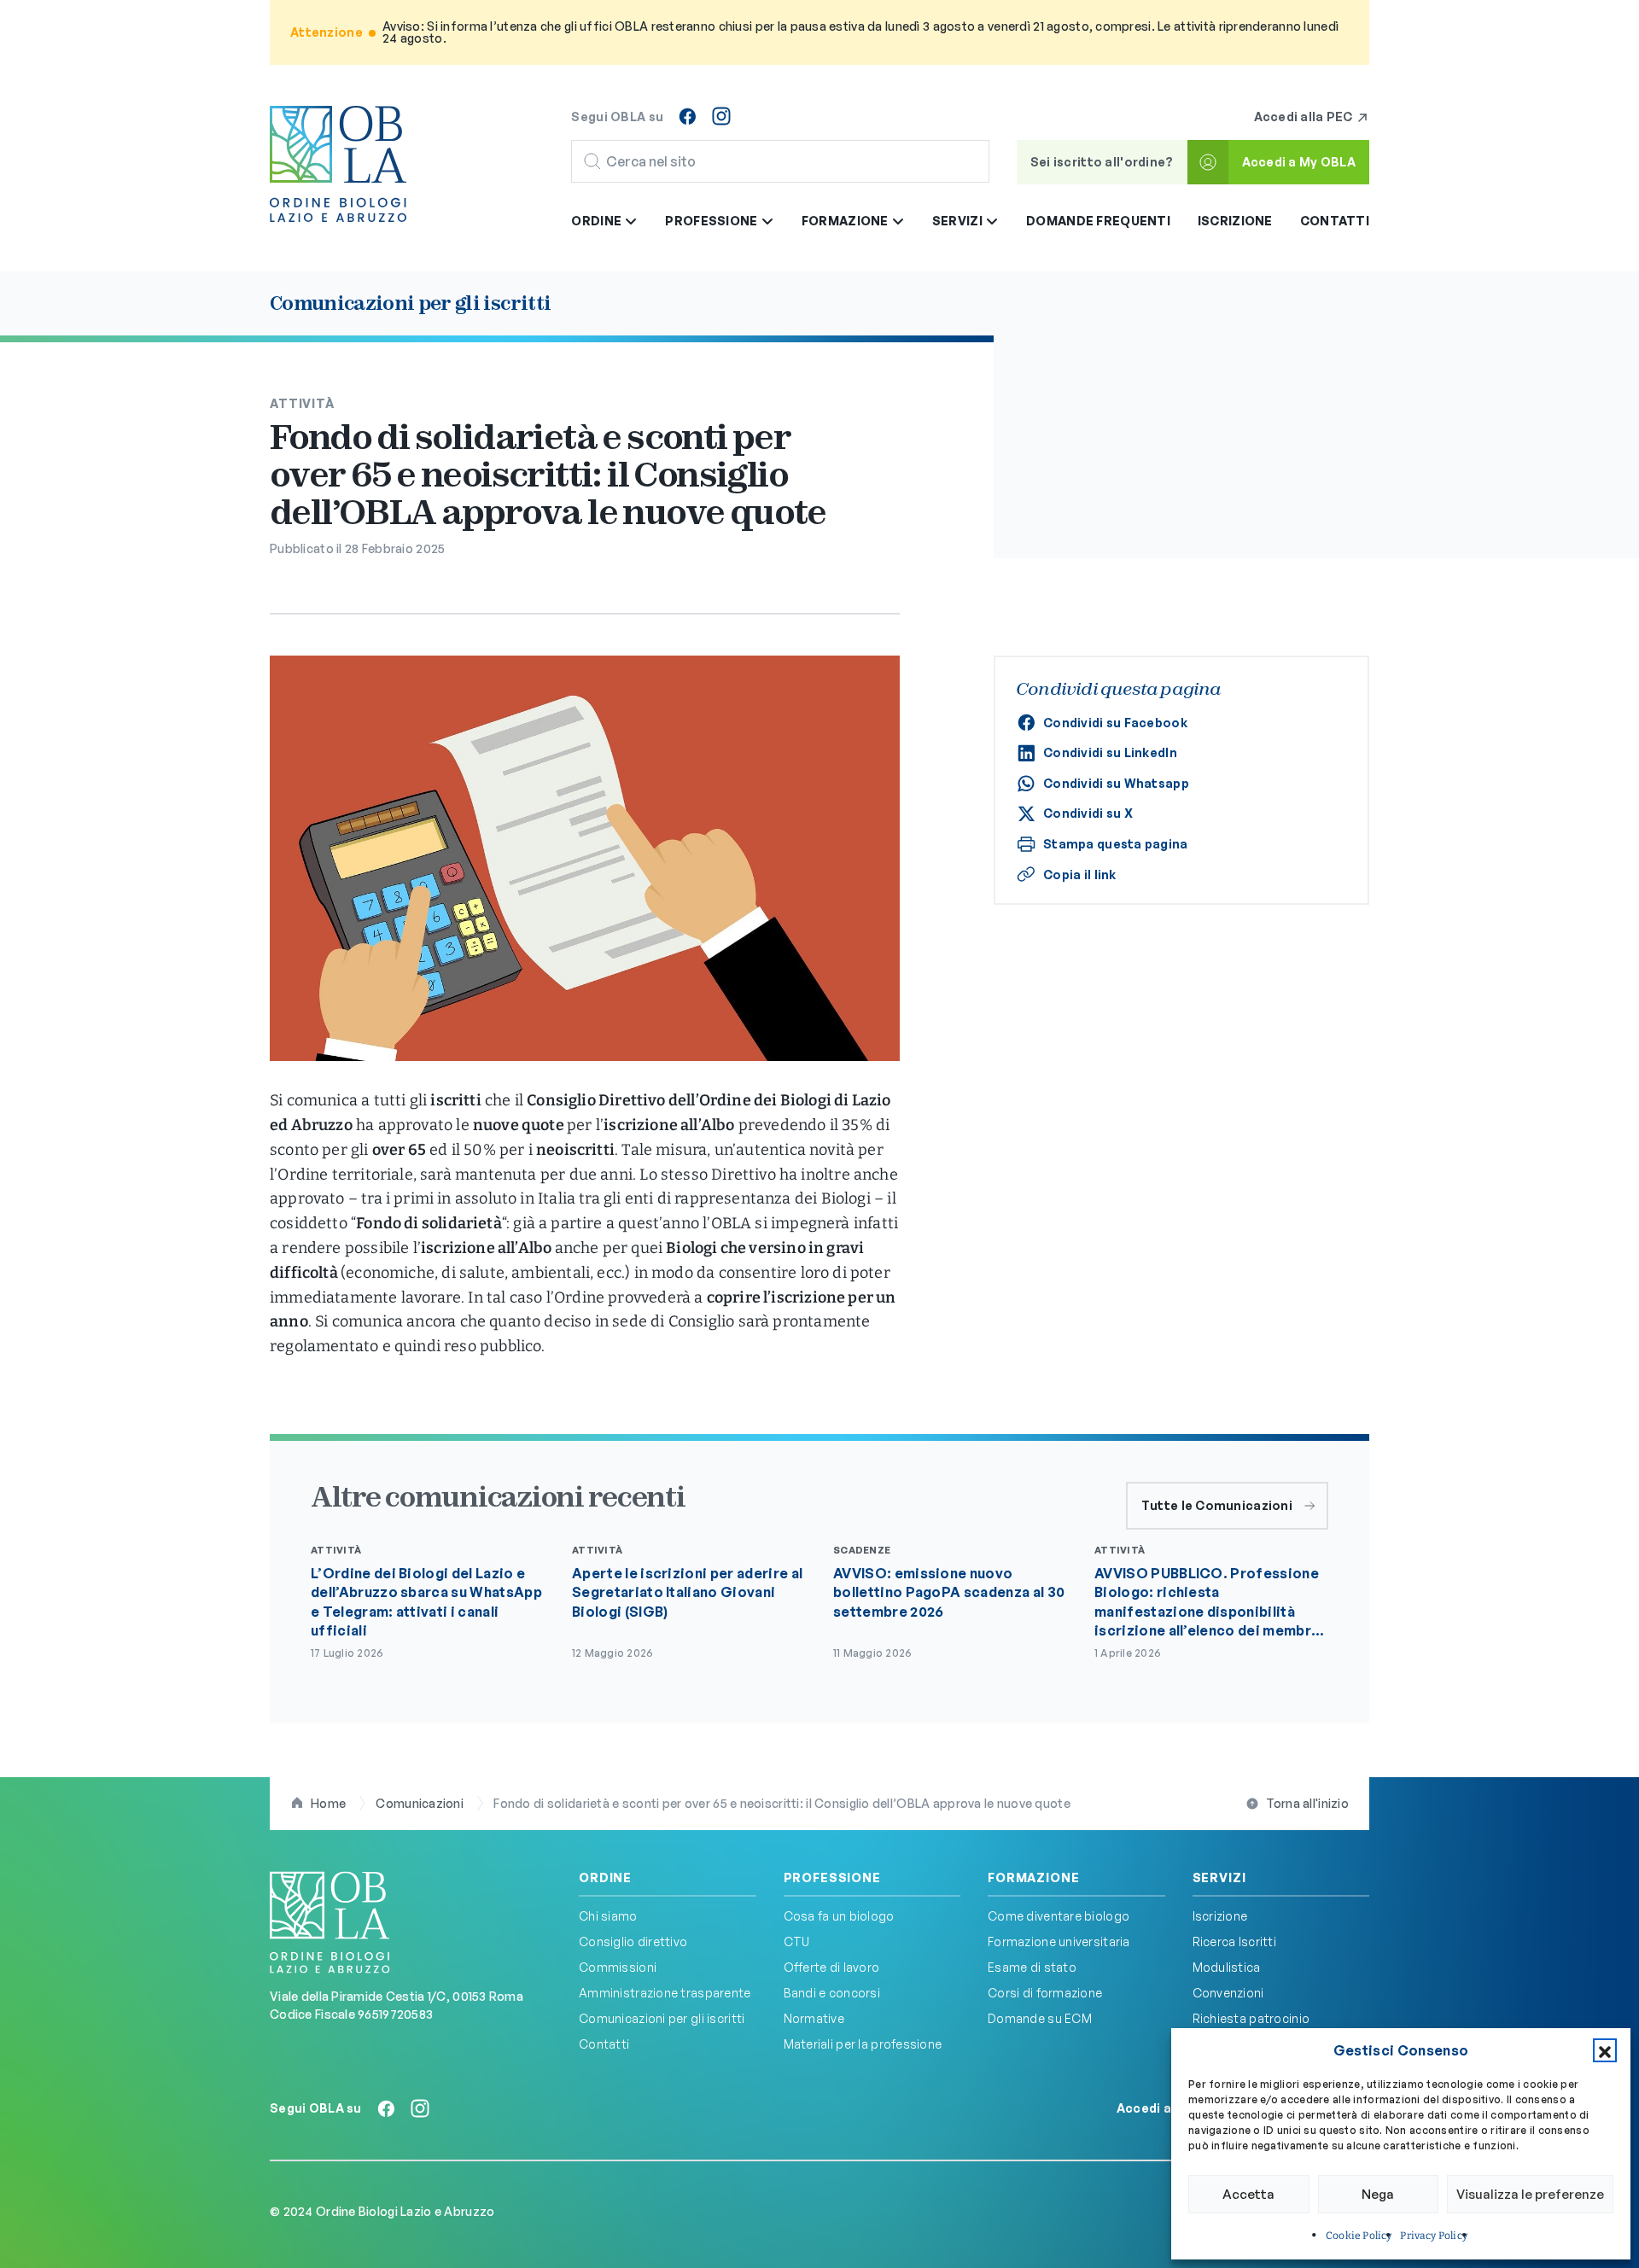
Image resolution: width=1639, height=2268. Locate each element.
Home (328, 1803)
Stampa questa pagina (1116, 844)
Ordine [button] (598, 221)
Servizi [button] (959, 221)
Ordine (605, 1878)
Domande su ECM (1040, 2018)
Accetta (1248, 2194)
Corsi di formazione (1045, 1993)
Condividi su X (1088, 813)
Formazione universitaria (1059, 1942)
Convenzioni (1228, 1993)
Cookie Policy (1359, 2236)
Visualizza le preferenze (1530, 2194)
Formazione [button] (846, 221)
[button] (1605, 2050)
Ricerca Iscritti (1234, 1942)
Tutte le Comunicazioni (1217, 1505)
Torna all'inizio (1307, 1803)
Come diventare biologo (1059, 1916)
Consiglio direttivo (633, 1942)
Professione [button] (712, 221)
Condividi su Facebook (1115, 723)
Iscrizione (1235, 221)
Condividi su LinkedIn (1110, 752)
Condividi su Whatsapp (1116, 783)
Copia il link (1080, 875)
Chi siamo (608, 1916)
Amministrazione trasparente (665, 1993)
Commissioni (618, 1967)
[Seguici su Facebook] (687, 116)
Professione (832, 1878)
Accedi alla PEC (1305, 117)
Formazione (1033, 1878)
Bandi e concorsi (832, 1993)
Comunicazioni (420, 1803)
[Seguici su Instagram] (721, 116)
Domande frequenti (1098, 221)
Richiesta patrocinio (1251, 2018)
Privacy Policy (1434, 2236)
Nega (1378, 2194)
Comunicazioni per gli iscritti (662, 2018)
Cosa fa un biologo (839, 1916)
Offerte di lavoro (832, 1967)
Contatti (1335, 221)
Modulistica (1227, 1967)
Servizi (1219, 1878)
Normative (814, 2018)
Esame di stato (1032, 1967)
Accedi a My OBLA (1299, 162)
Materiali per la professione (863, 2044)
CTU (797, 1942)
